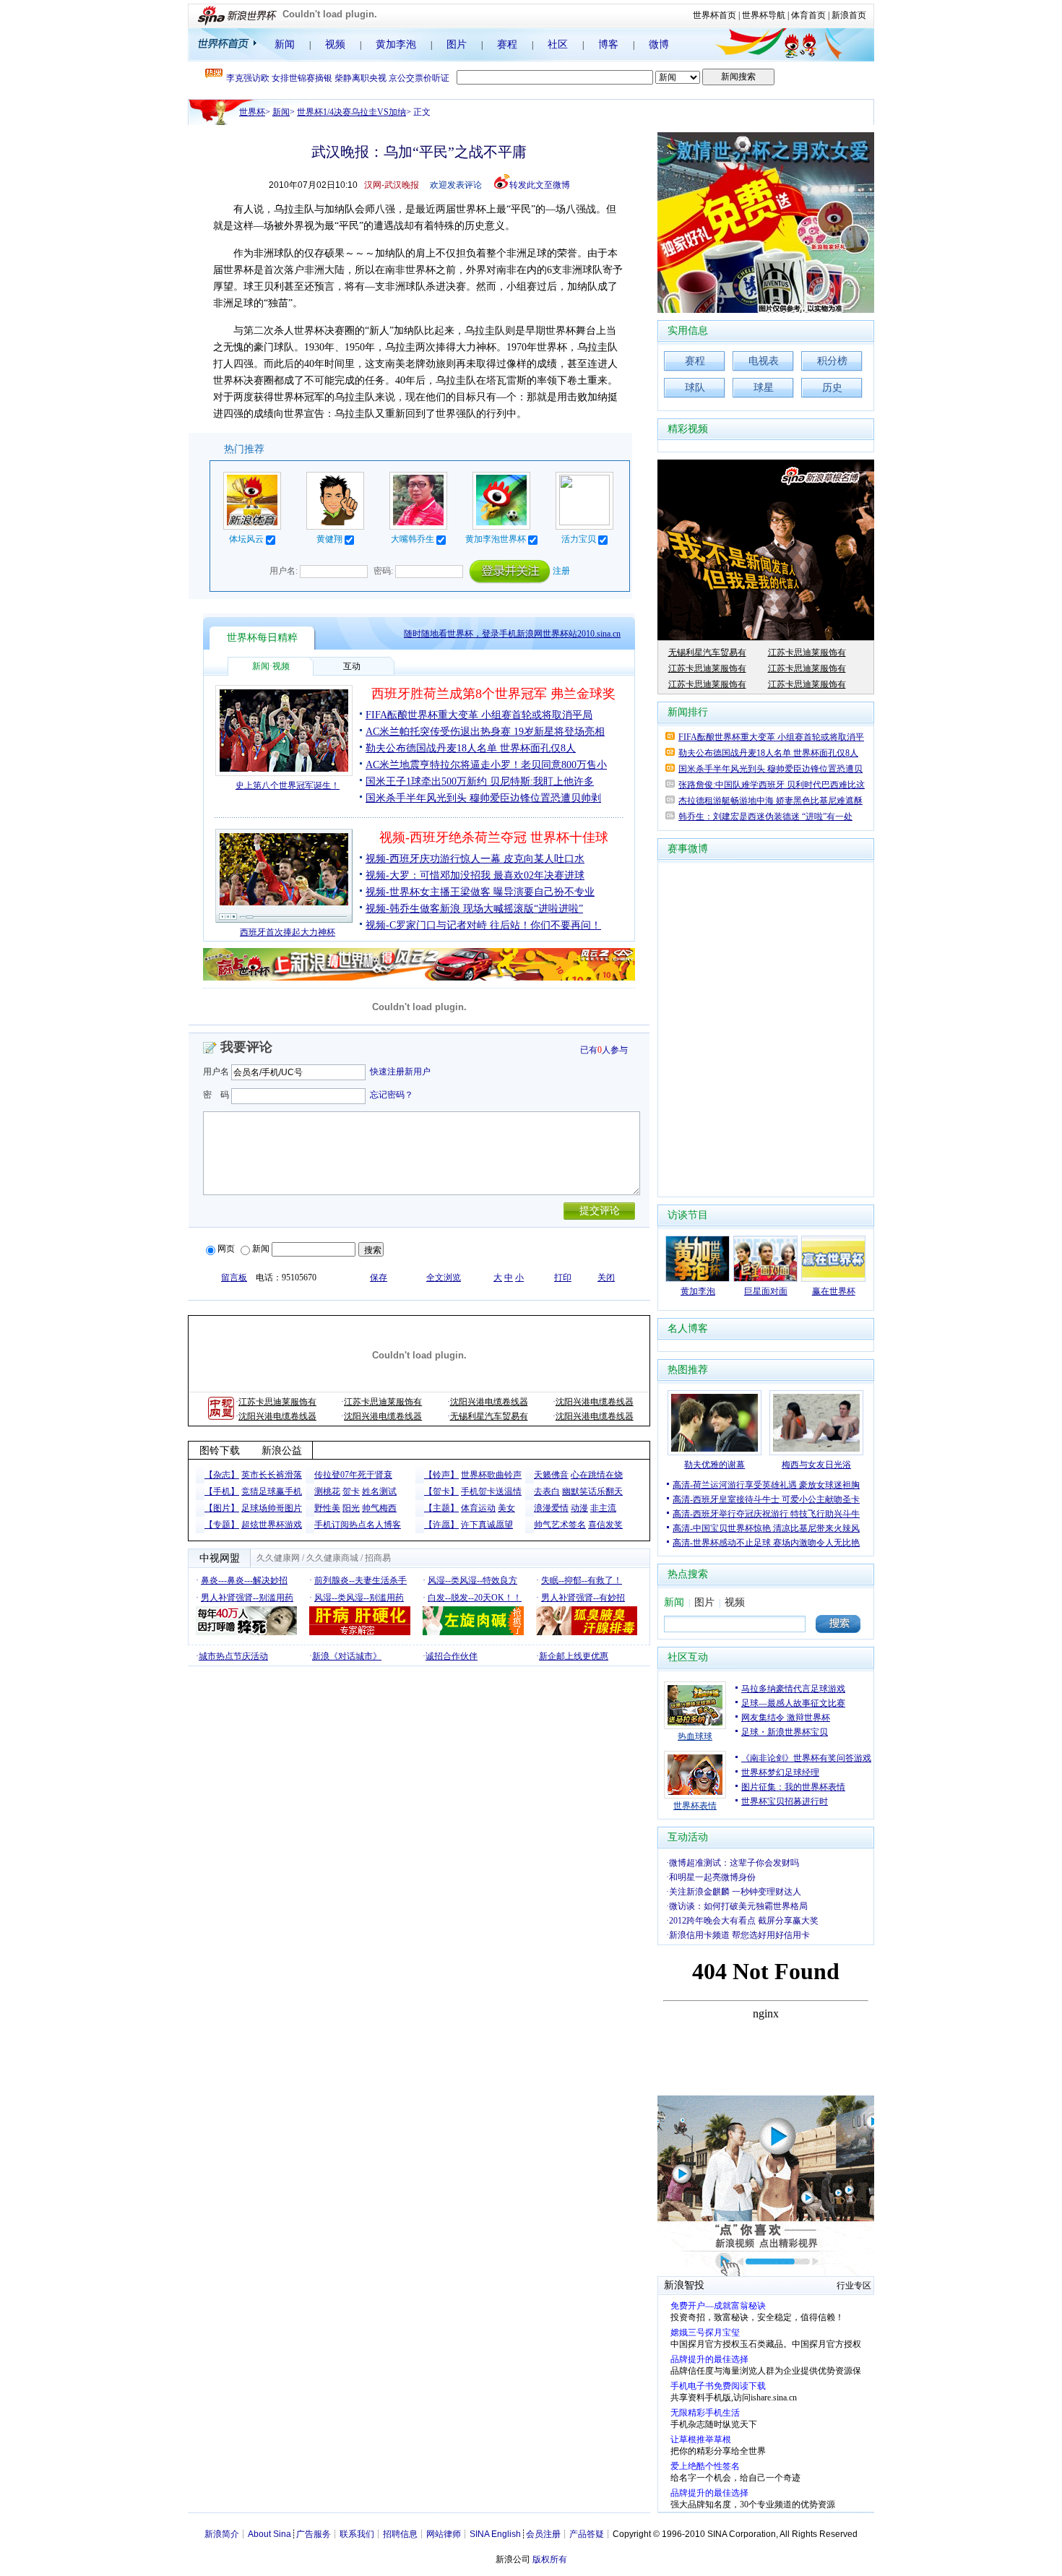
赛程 (507, 44)
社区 (558, 44)
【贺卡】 (441, 1491)
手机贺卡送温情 (491, 1491)
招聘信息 (400, 2534)
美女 (506, 1508)
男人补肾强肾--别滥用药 (247, 1598)
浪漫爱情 (551, 1508)
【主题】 (441, 1508)
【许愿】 (441, 1525)
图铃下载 (220, 1451)
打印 (563, 1278)
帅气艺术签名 (560, 1525)
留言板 (234, 1278)
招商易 (378, 1558)
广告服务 (314, 2534)
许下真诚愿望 (487, 1525)
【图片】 (222, 1508)
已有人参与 (604, 1050)
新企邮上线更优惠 (574, 1656)
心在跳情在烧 (597, 1475)
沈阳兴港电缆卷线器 (489, 1402)
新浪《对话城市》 (347, 1656)
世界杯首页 (715, 15)
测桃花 (327, 1491)
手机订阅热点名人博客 (358, 1525)
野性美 (327, 1508)
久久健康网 (278, 1558)
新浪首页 (849, 15)
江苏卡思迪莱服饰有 (277, 1402)
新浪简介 (222, 2534)
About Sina (269, 2534)
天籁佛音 (551, 1475)
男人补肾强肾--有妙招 (583, 1598)
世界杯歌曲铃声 (491, 1475)
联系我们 (357, 2534)
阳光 (351, 1508)
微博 (659, 44)
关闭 (606, 1278)
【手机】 (222, 1491)
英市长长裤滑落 (272, 1475)
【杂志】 (222, 1475)
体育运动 (478, 1508)
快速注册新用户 (400, 1072)
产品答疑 (587, 2534)
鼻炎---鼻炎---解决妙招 (244, 1580)
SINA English (495, 2534)
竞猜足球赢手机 (272, 1491)
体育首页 (808, 15)
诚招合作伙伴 (452, 1656)
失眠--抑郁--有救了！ (582, 1580)
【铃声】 (441, 1475)
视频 (335, 44)
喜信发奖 (605, 1525)
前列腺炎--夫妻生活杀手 (361, 1580)
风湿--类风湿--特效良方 (472, 1580)
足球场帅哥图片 (272, 1508)
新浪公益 (282, 1451)
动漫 (579, 1508)
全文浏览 (444, 1278)
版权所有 (550, 2559)
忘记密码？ (392, 1095)
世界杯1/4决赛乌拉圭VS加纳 (351, 112)
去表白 (547, 1491)
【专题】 (222, 1525)
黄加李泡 (396, 44)
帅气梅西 (379, 1508)
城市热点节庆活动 (233, 1656)
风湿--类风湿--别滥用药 (359, 1598)
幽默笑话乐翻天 (592, 1491)
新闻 (285, 44)
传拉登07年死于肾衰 (353, 1475)
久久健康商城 (332, 1558)
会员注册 (543, 2534)
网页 (226, 1249)
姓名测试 (379, 1491)
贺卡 (351, 1491)
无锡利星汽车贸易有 (489, 1416)
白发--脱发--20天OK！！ (475, 1598)
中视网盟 (220, 1558)
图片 (457, 44)
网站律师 (444, 2534)
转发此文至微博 (540, 185)
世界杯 (252, 112)
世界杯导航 (764, 15)
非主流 (603, 1508)
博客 (608, 44)
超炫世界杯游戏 (272, 1525)
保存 (379, 1278)
